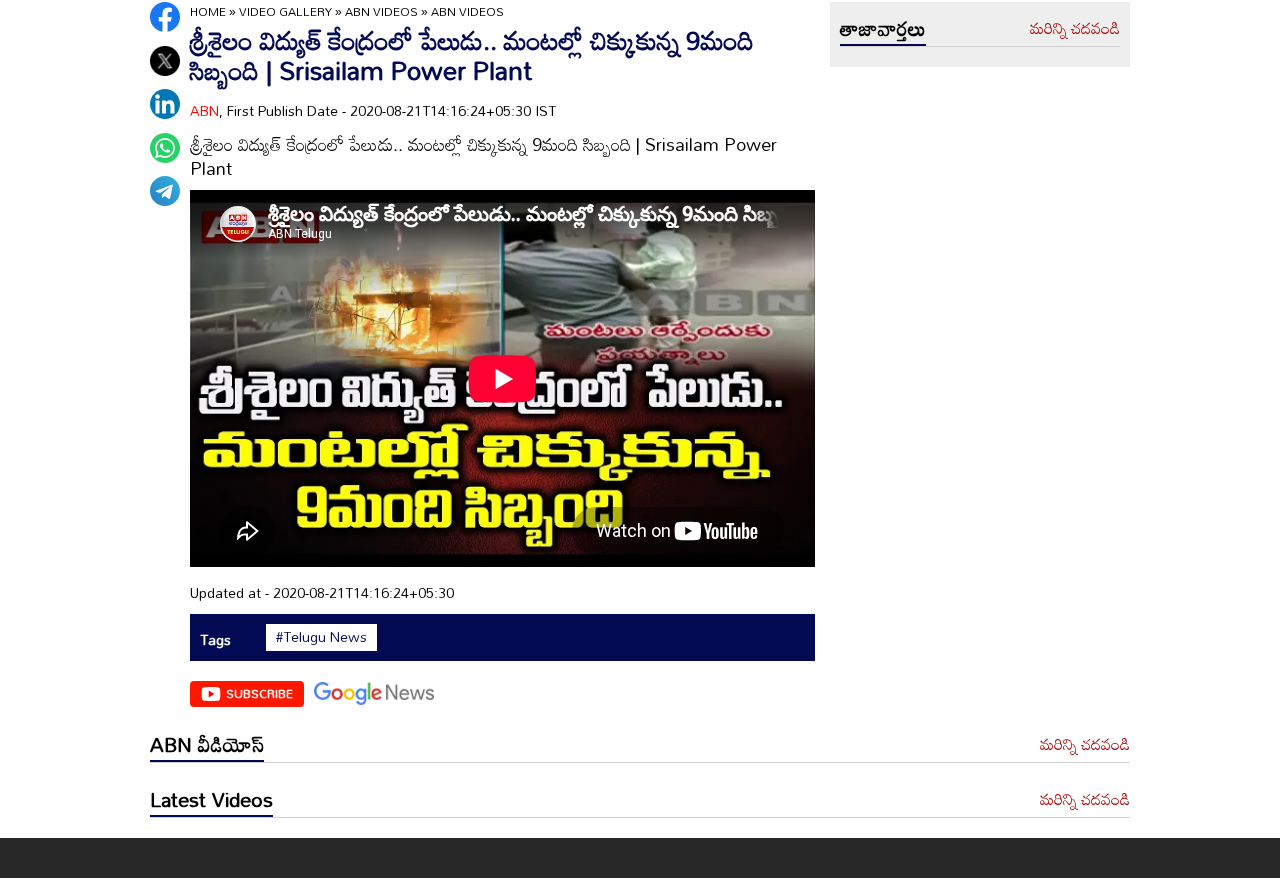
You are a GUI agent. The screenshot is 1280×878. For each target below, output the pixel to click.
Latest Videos (211, 799)
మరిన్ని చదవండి (1075, 29)
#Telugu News (321, 637)
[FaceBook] (165, 17)
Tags (215, 639)
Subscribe (259, 693)
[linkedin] (165, 104)
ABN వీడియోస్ (207, 744)
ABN (204, 110)
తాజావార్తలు (883, 28)
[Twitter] (165, 61)
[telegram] (165, 191)
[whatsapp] (165, 148)
